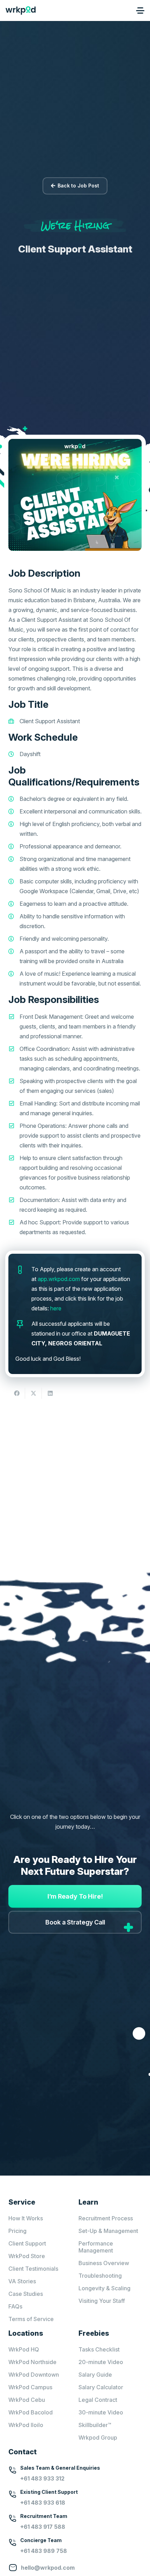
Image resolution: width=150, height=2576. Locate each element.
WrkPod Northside (32, 2362)
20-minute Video (101, 2362)
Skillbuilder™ (95, 2425)
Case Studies (26, 2294)
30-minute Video (101, 2412)
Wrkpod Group (98, 2438)
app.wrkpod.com (59, 1279)
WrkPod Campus (30, 2387)
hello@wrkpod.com (48, 2568)
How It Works (26, 2218)
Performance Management (96, 2247)
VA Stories (22, 2281)
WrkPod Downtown (34, 2375)
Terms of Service (31, 2319)
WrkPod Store (27, 2256)
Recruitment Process (106, 2218)
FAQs (15, 2306)
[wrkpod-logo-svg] (21, 10)
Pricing (17, 2231)
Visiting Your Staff (102, 2301)
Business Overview (104, 2263)
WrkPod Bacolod (31, 2412)
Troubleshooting (100, 2276)
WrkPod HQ (24, 2349)
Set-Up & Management (108, 2231)
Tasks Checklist (99, 2349)
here (56, 1308)
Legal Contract (98, 2400)
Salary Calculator (101, 2387)
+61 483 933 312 (42, 2478)
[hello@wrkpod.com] (15, 2568)
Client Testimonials (33, 2269)
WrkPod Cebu (27, 2400)
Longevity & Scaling (104, 2288)
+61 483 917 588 (43, 2527)
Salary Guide (95, 2375)
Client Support (27, 2243)
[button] (140, 10)
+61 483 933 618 (43, 2503)
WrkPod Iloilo (26, 2425)
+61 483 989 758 (44, 2551)
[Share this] (17, 1393)
